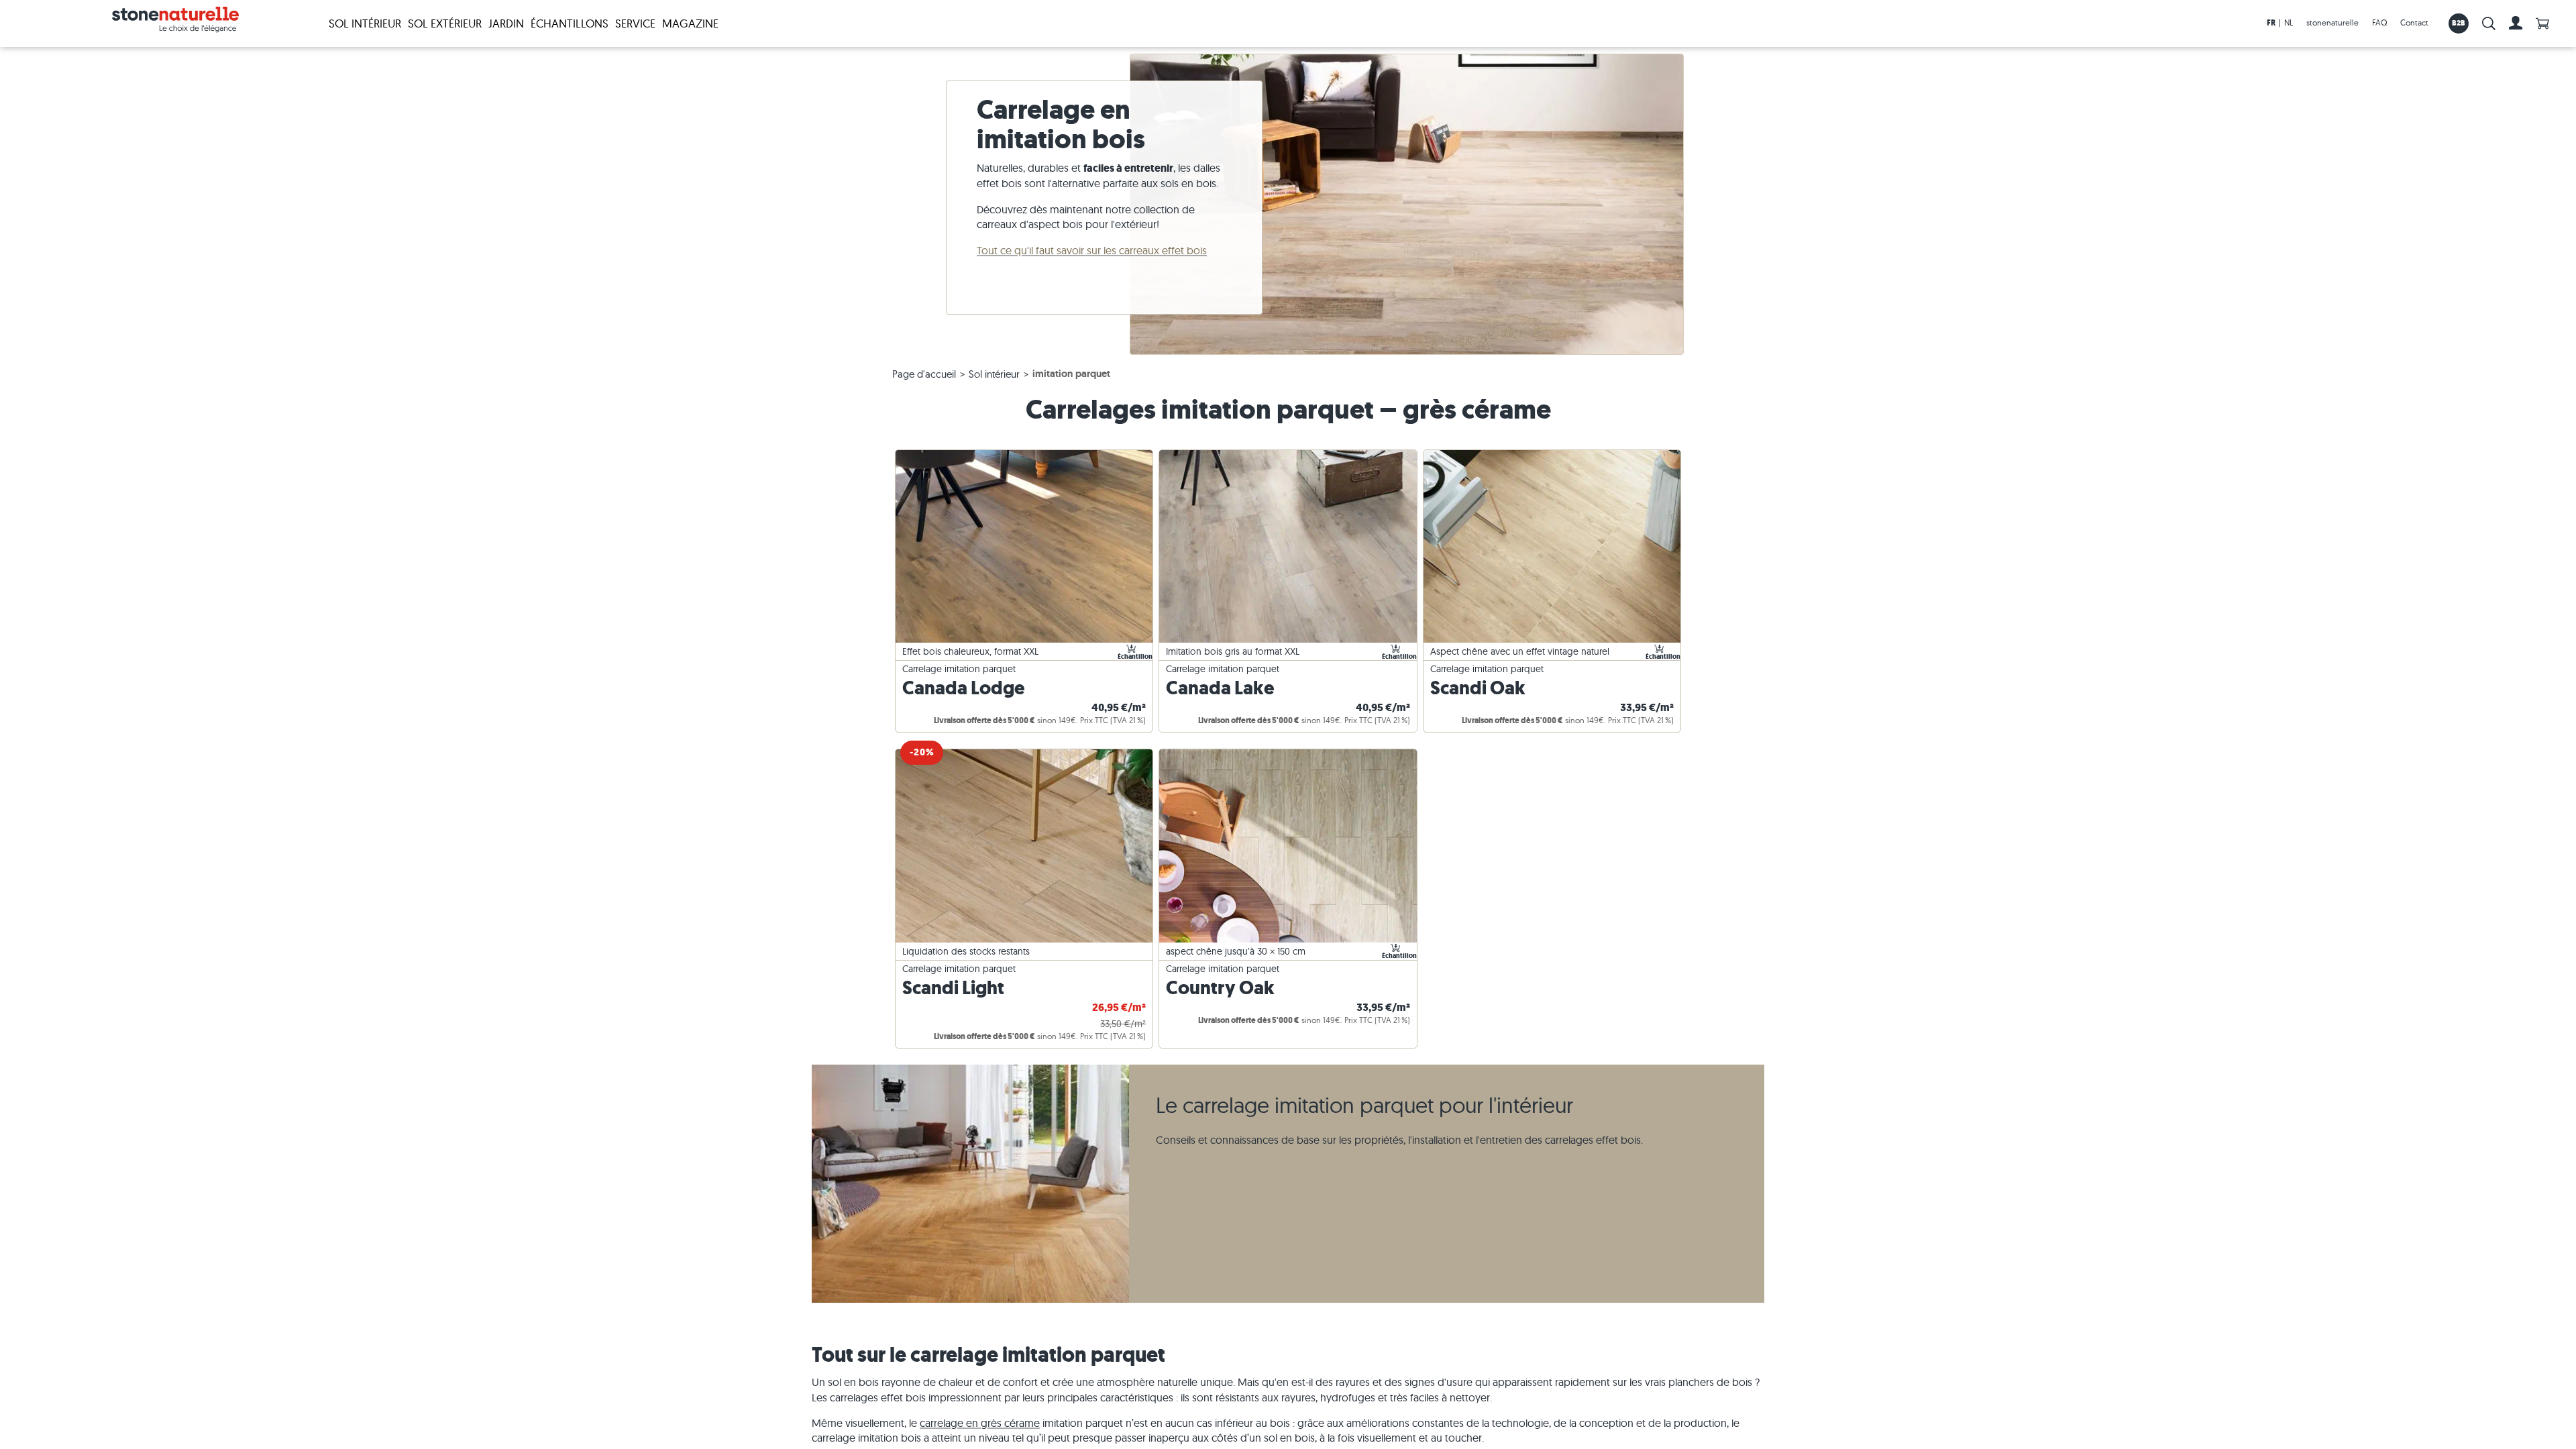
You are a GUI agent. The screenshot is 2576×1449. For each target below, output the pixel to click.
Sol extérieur (445, 23)
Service (635, 23)
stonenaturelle (2332, 22)
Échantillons (570, 23)
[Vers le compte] (2516, 23)
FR (2271, 23)
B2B (2459, 23)
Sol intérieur (365, 23)
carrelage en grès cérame (980, 1423)
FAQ (2379, 22)
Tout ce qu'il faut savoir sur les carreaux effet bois (1092, 250)
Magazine (690, 23)
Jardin (506, 23)
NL (2289, 22)
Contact (2414, 22)
